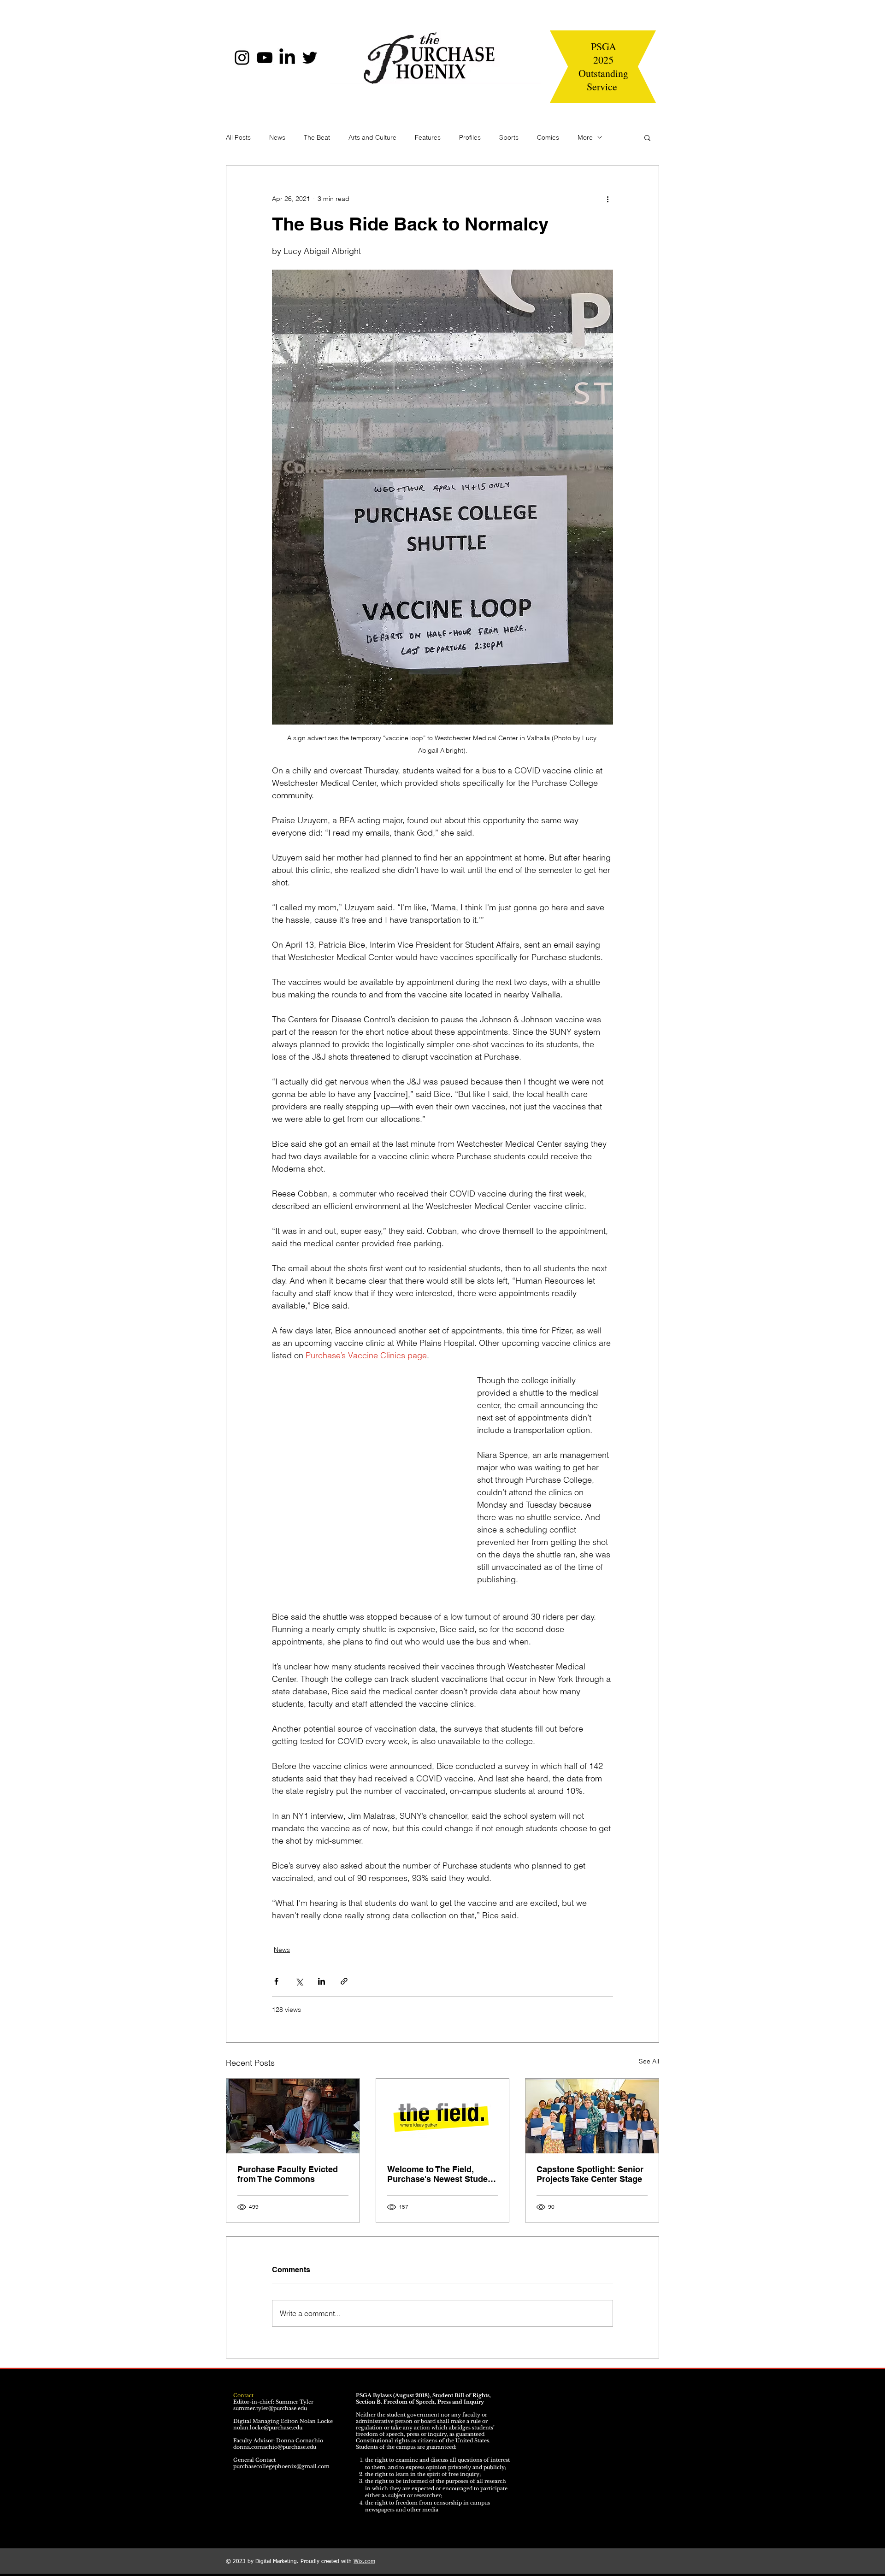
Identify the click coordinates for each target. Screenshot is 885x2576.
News (277, 137)
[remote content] (365, 1490)
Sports (509, 137)
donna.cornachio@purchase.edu (275, 2447)
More (585, 137)
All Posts (238, 137)
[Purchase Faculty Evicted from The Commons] (293, 2116)
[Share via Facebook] (276, 1981)
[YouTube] (265, 58)
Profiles (470, 137)
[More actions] (608, 199)
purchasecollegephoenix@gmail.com (281, 2466)
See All (649, 2061)
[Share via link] (344, 1981)
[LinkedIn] (287, 58)
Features (428, 137)
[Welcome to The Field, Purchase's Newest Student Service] (443, 2116)
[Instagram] (242, 58)
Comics (548, 137)
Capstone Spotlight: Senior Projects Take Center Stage (590, 2174)
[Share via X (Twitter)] (299, 1981)
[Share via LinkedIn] (322, 1981)
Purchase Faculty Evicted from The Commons (288, 2174)
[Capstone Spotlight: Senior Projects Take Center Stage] (592, 2116)
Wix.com (364, 2562)
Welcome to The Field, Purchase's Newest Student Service (441, 2174)
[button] (647, 137)
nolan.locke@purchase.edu (268, 2428)
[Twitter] (310, 58)
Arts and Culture (372, 137)
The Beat (317, 137)
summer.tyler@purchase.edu (270, 2408)
